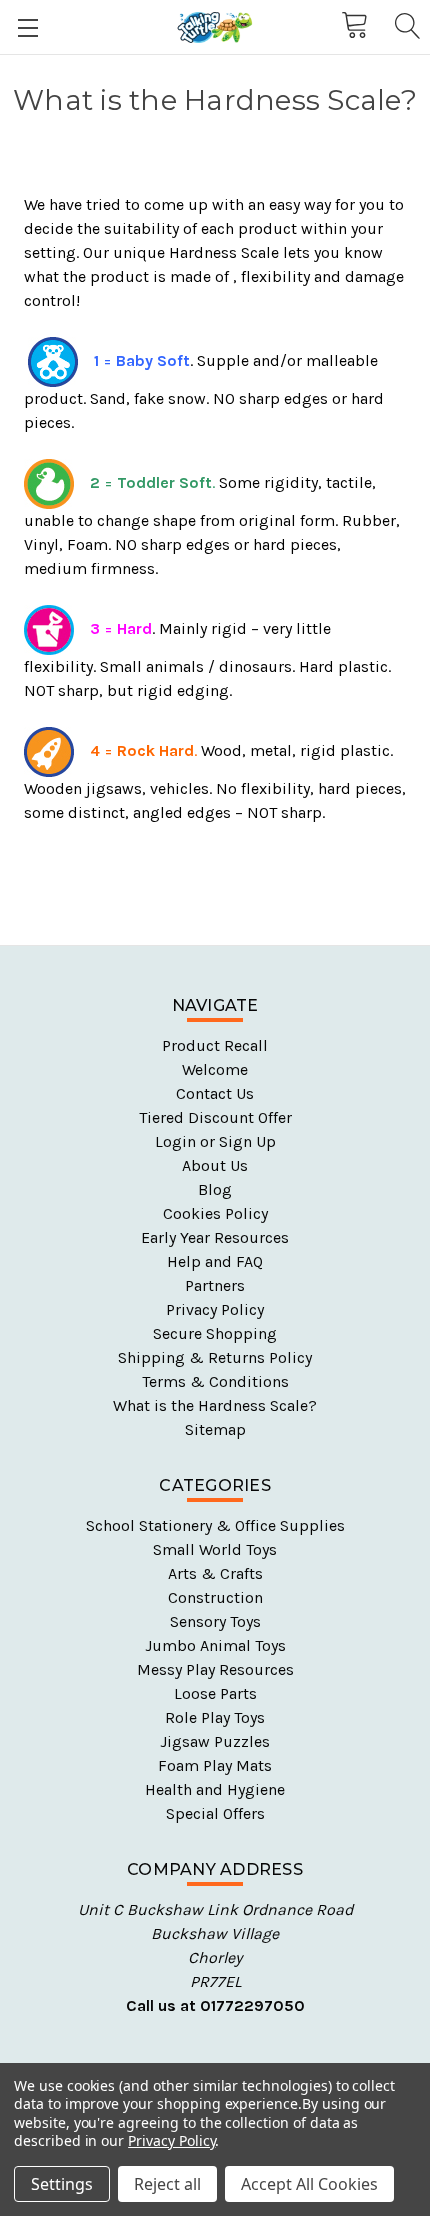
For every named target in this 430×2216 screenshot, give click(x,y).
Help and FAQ (215, 1261)
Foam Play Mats (215, 1765)
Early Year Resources (215, 1237)
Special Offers (215, 1813)
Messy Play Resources (215, 1669)
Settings (62, 2184)
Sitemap (215, 1429)
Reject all (167, 2184)
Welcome (215, 1069)
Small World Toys (215, 1549)
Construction (215, 1597)
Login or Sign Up (215, 1141)
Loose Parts (215, 1693)
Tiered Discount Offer (215, 1117)
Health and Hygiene (215, 1789)
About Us (215, 1165)
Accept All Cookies (309, 2184)
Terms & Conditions (215, 1381)
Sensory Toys (215, 1621)
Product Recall (215, 1045)
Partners (215, 1285)
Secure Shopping (215, 1333)
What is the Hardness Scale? (215, 1405)
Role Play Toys (215, 1717)
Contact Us (215, 1093)
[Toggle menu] (27, 27)
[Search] (406, 26)
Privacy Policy (215, 1309)
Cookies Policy (215, 1213)
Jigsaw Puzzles (215, 1741)
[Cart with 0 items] (353, 26)
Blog (215, 1189)
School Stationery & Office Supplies (215, 1525)
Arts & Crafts (215, 1573)
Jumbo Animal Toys (215, 1645)
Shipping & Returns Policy (215, 1357)
